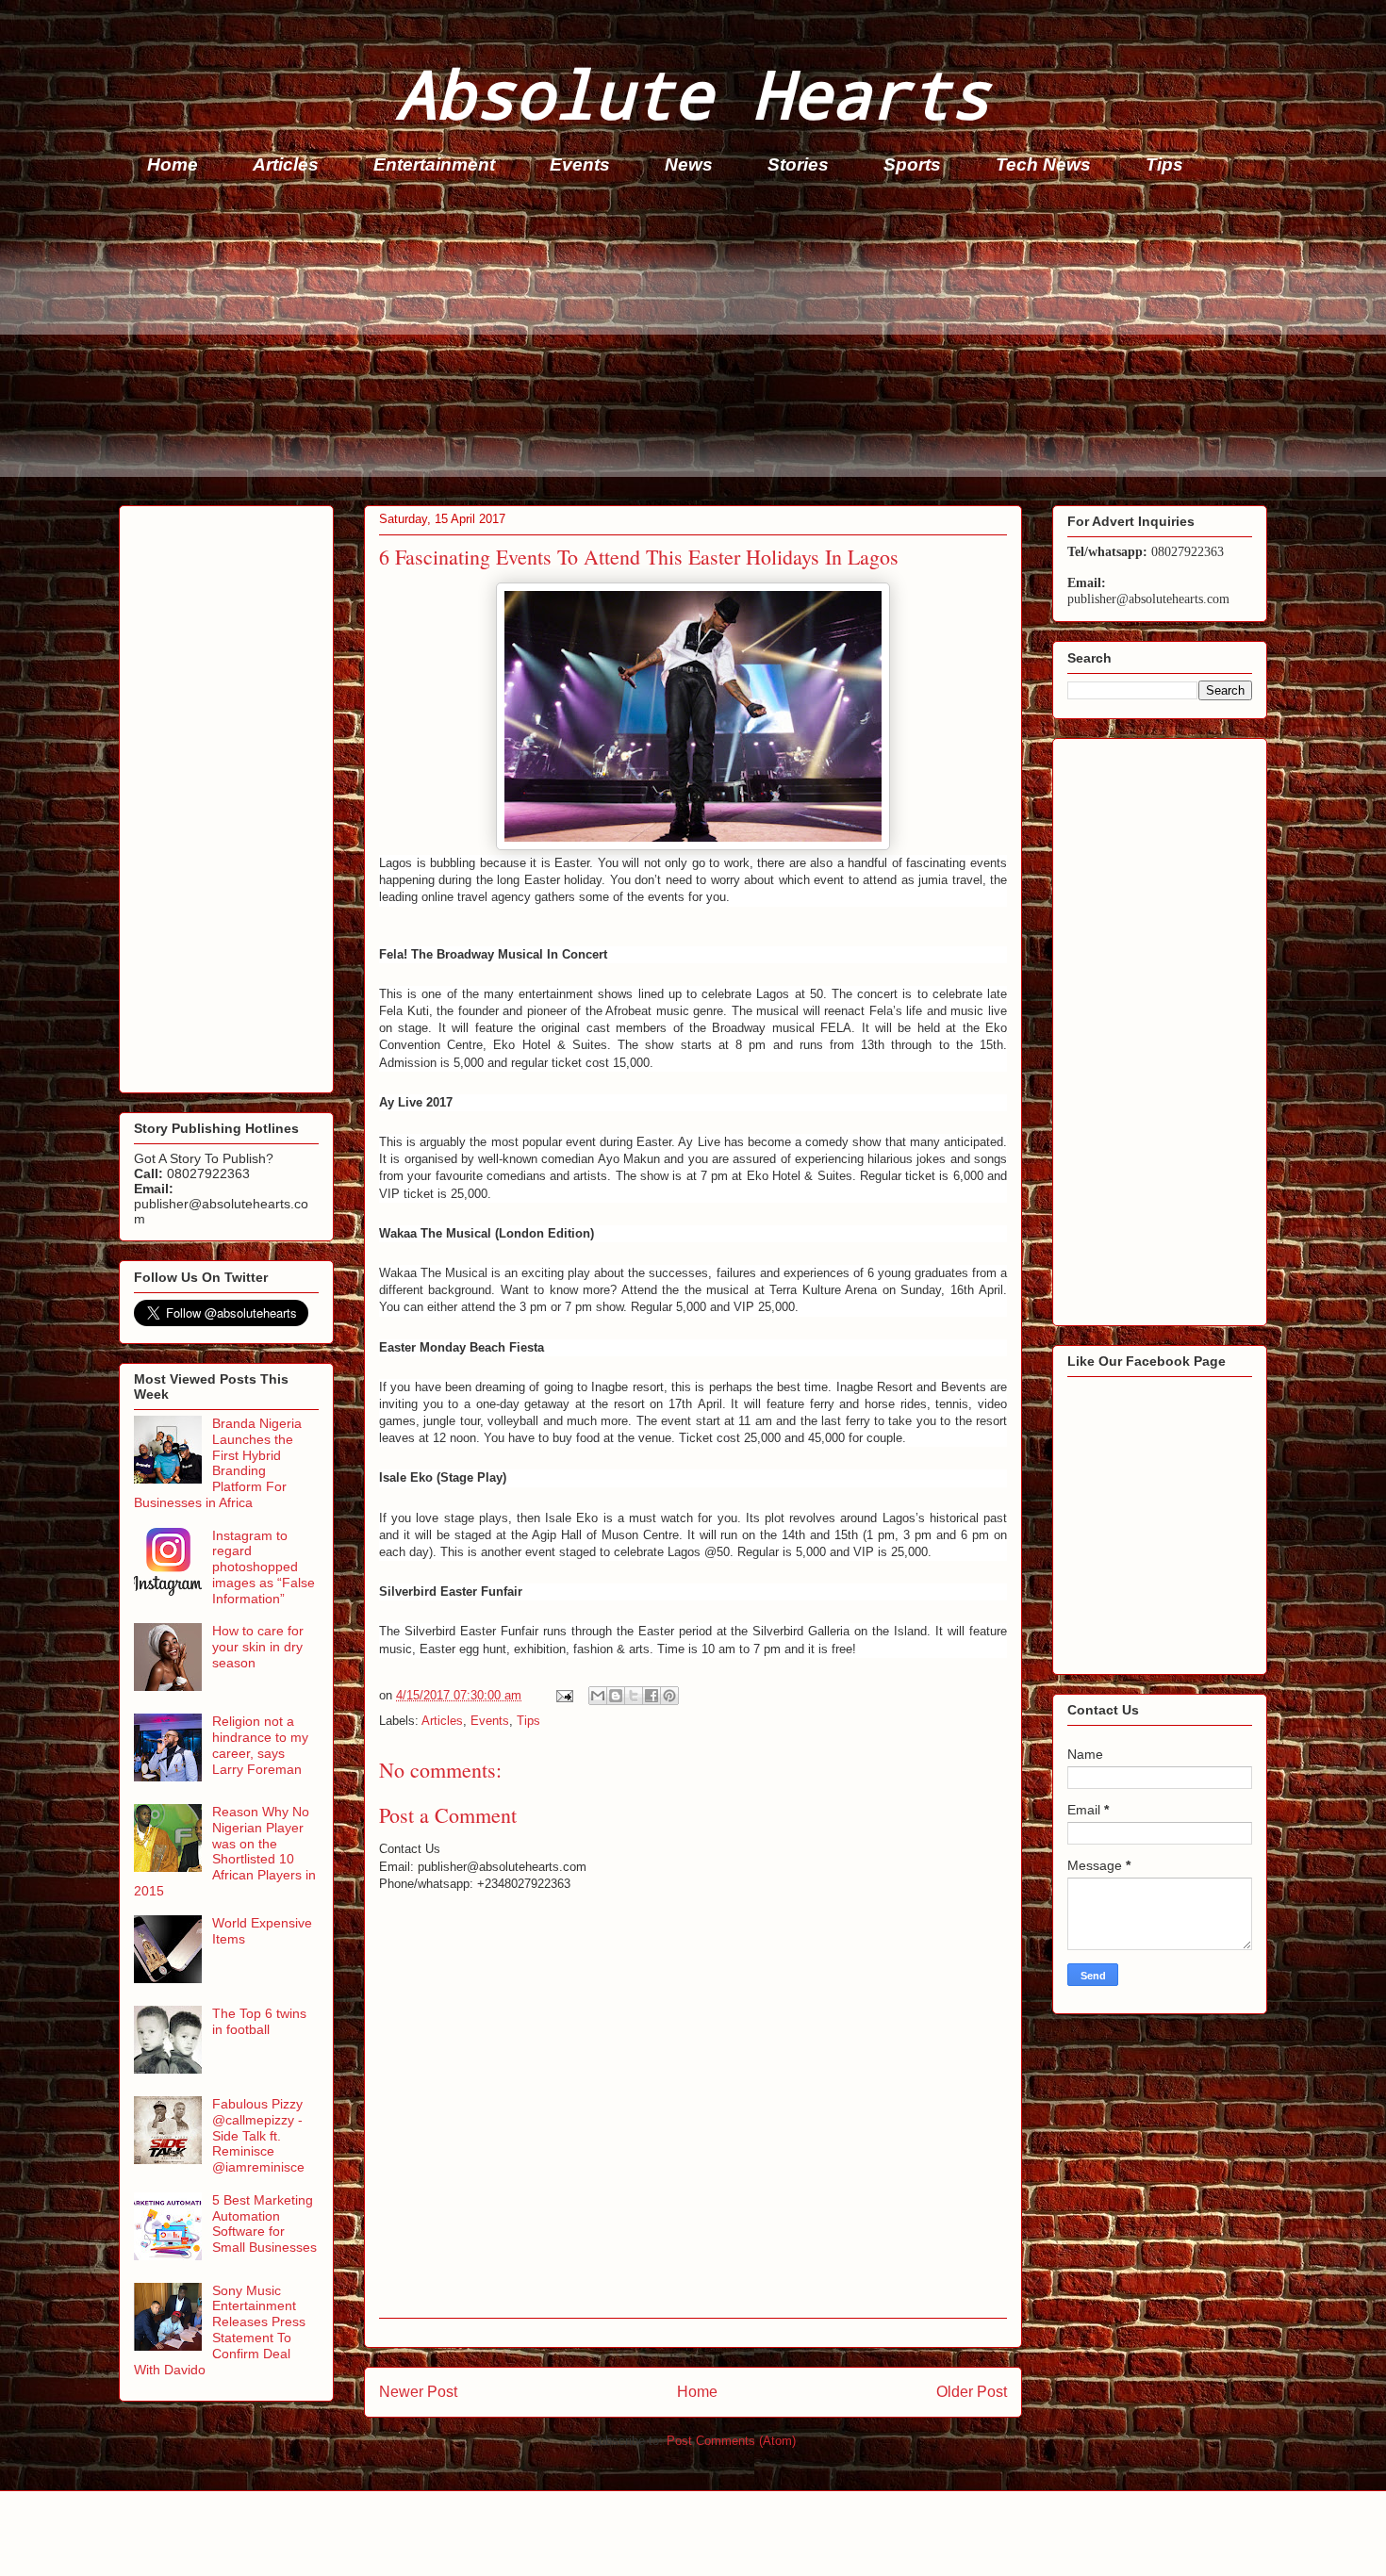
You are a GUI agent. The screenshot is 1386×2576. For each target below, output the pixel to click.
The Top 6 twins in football (259, 2021)
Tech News (1043, 164)
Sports (912, 164)
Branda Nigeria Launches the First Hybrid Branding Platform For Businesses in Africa (218, 1463)
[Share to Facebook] (652, 1696)
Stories (798, 164)
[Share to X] (634, 1696)
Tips (1164, 164)
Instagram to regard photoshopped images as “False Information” (264, 1567)
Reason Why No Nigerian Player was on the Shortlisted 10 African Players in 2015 (225, 1851)
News (689, 164)
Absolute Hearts (693, 93)
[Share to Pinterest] (669, 1696)
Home (173, 164)
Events (580, 164)
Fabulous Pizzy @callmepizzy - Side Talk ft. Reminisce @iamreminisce (258, 2135)
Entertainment (434, 164)
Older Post (972, 2392)
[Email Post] (563, 1695)
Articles (286, 164)
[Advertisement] (685, 345)
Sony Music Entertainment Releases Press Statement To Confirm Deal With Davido (220, 2330)
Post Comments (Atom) (731, 2441)
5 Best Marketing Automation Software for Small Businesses (264, 2223)
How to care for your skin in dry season (258, 1647)
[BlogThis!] (616, 1696)
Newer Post (418, 2392)
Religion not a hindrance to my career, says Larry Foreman (260, 1745)
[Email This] (598, 1696)
